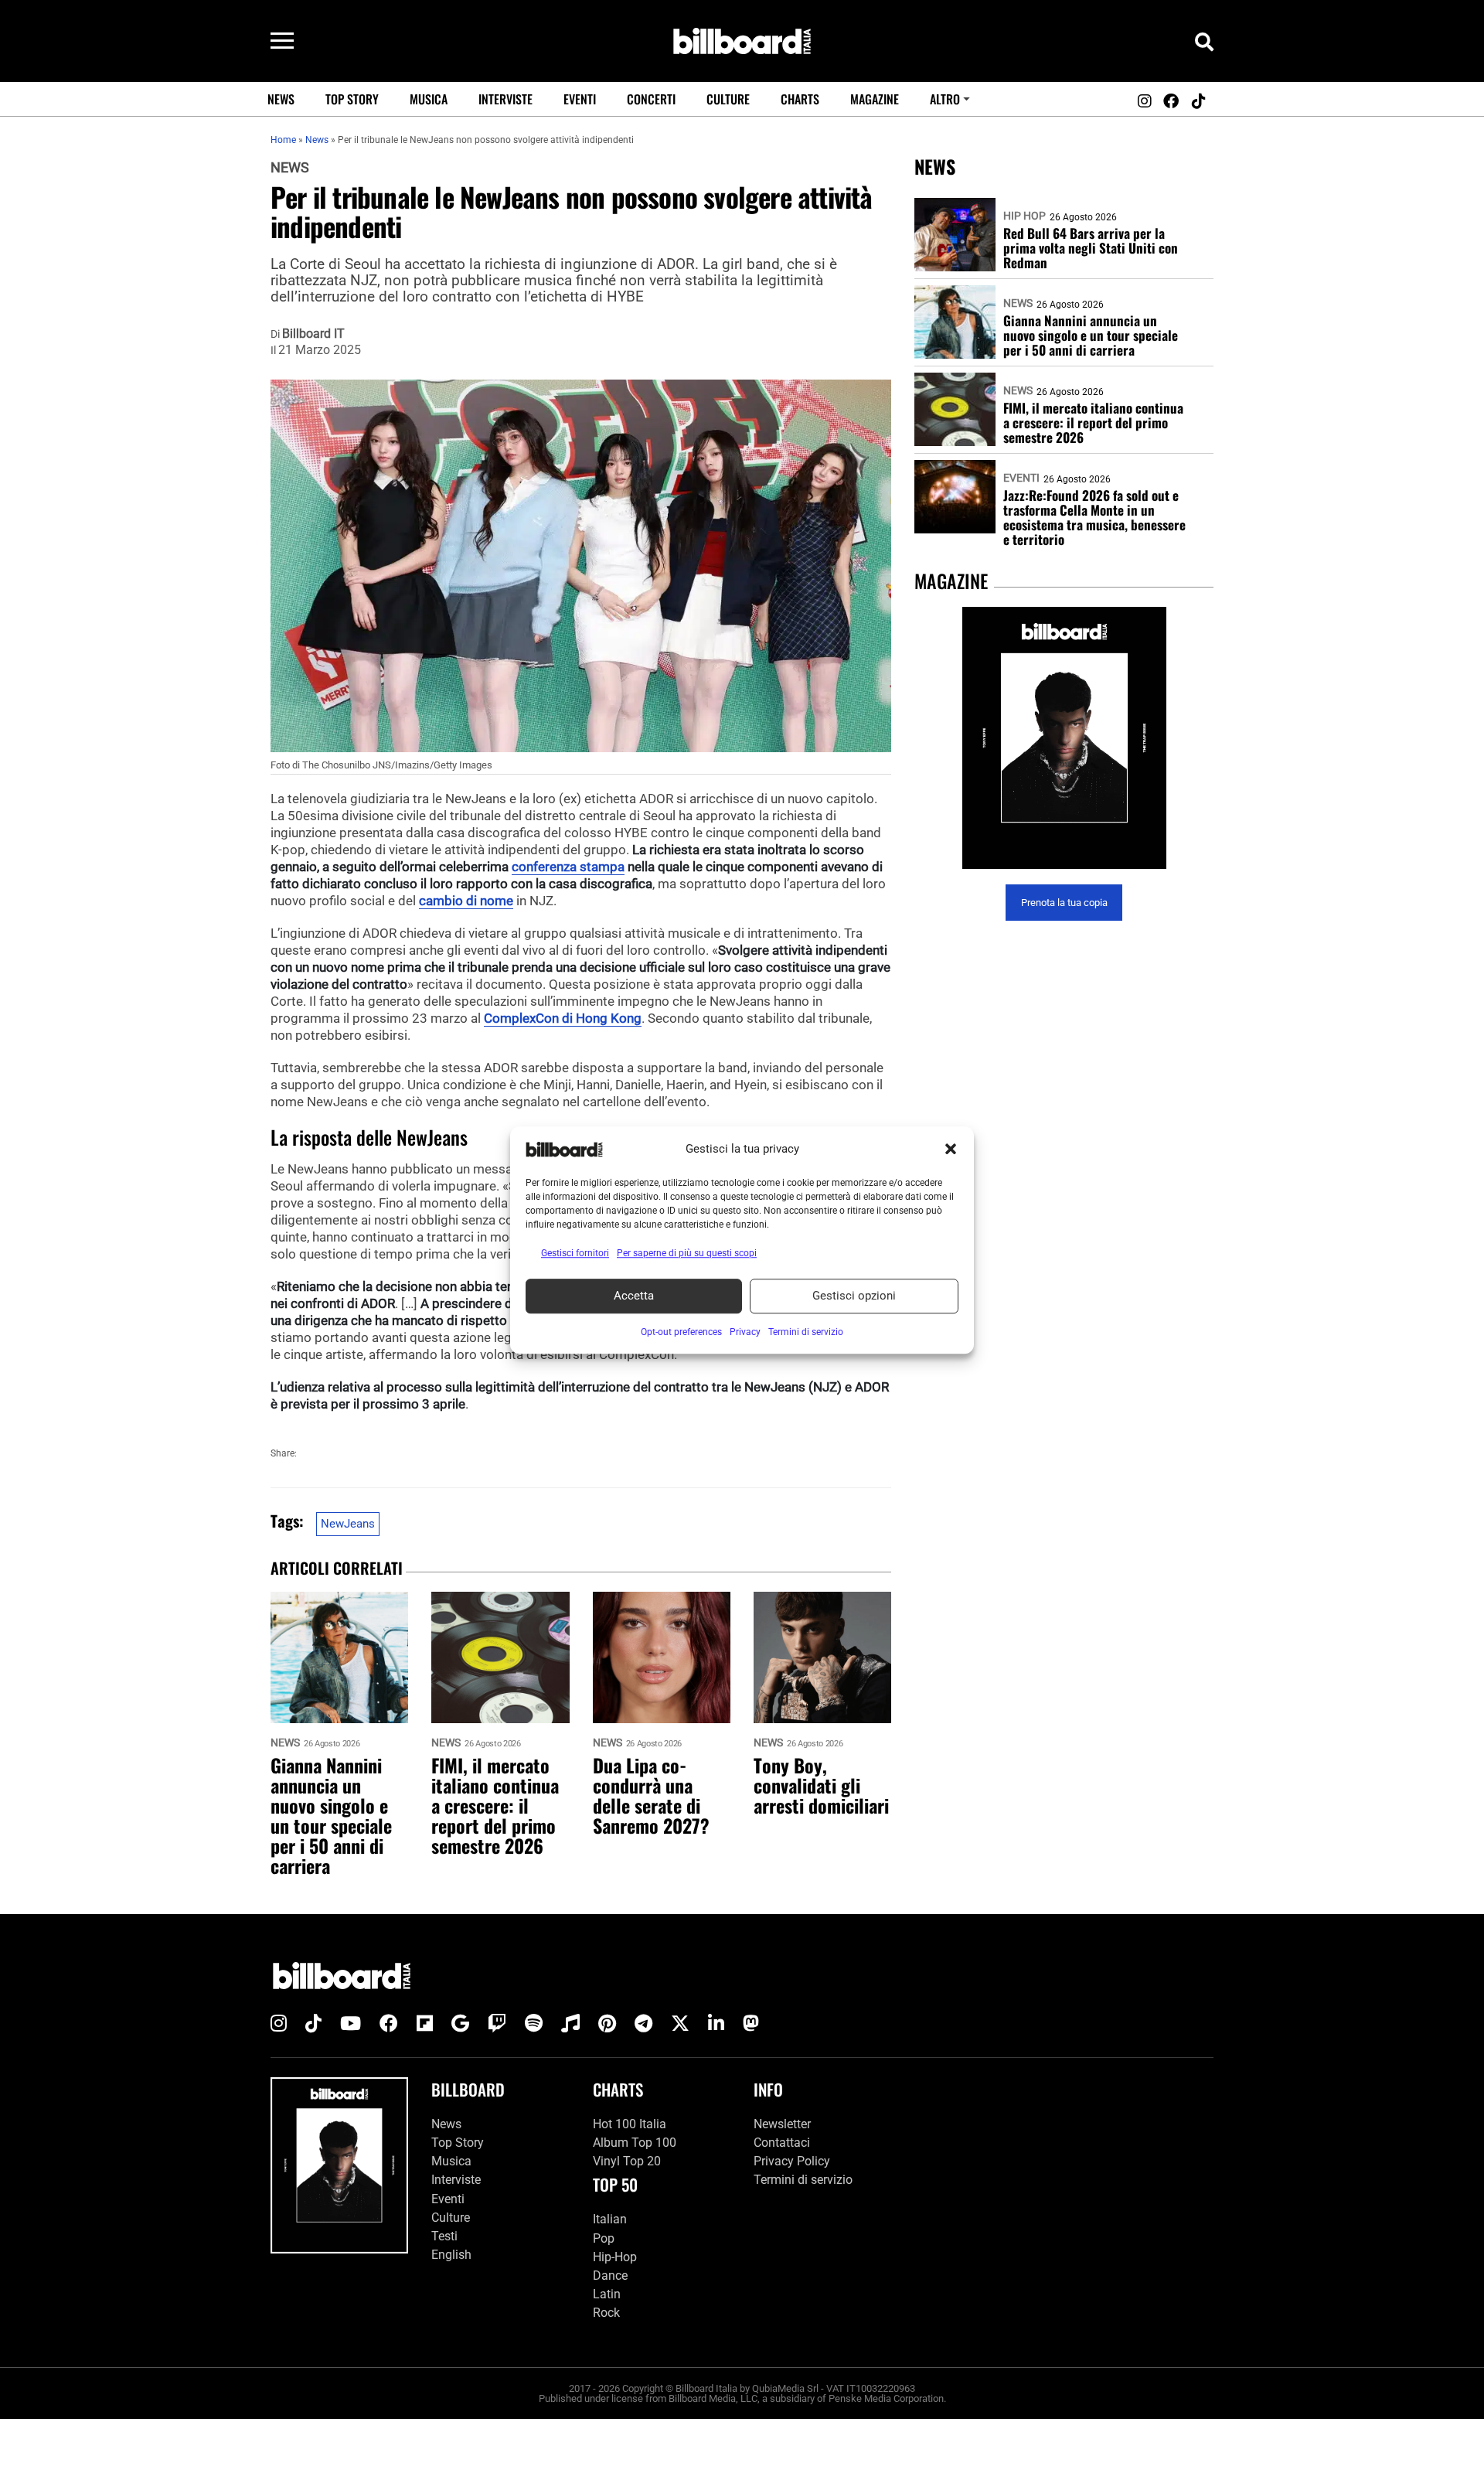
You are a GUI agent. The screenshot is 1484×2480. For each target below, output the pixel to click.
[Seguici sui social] (1144, 101)
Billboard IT (313, 334)
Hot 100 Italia (630, 2124)
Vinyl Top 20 (627, 2161)
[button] (951, 1150)
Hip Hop (1025, 216)
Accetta (634, 1296)
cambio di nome (466, 901)
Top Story (352, 99)
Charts (800, 99)
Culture (728, 99)
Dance (610, 2276)
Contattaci (782, 2143)
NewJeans (348, 1524)
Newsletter (782, 2124)
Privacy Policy (792, 2161)
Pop (604, 2238)
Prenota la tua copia (1064, 903)
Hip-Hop (615, 2257)
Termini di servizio (803, 2180)
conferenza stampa (568, 867)
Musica (429, 99)
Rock (606, 2313)
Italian (610, 2219)
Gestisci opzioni (854, 1296)
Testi (444, 2236)
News (281, 99)
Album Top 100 (635, 2143)
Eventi (580, 99)
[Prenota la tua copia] (1064, 738)
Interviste (505, 99)
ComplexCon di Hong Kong (563, 1018)
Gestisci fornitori (575, 1253)
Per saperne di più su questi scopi (687, 1253)
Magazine (875, 99)
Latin (607, 2294)
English (451, 2255)
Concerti (651, 99)
